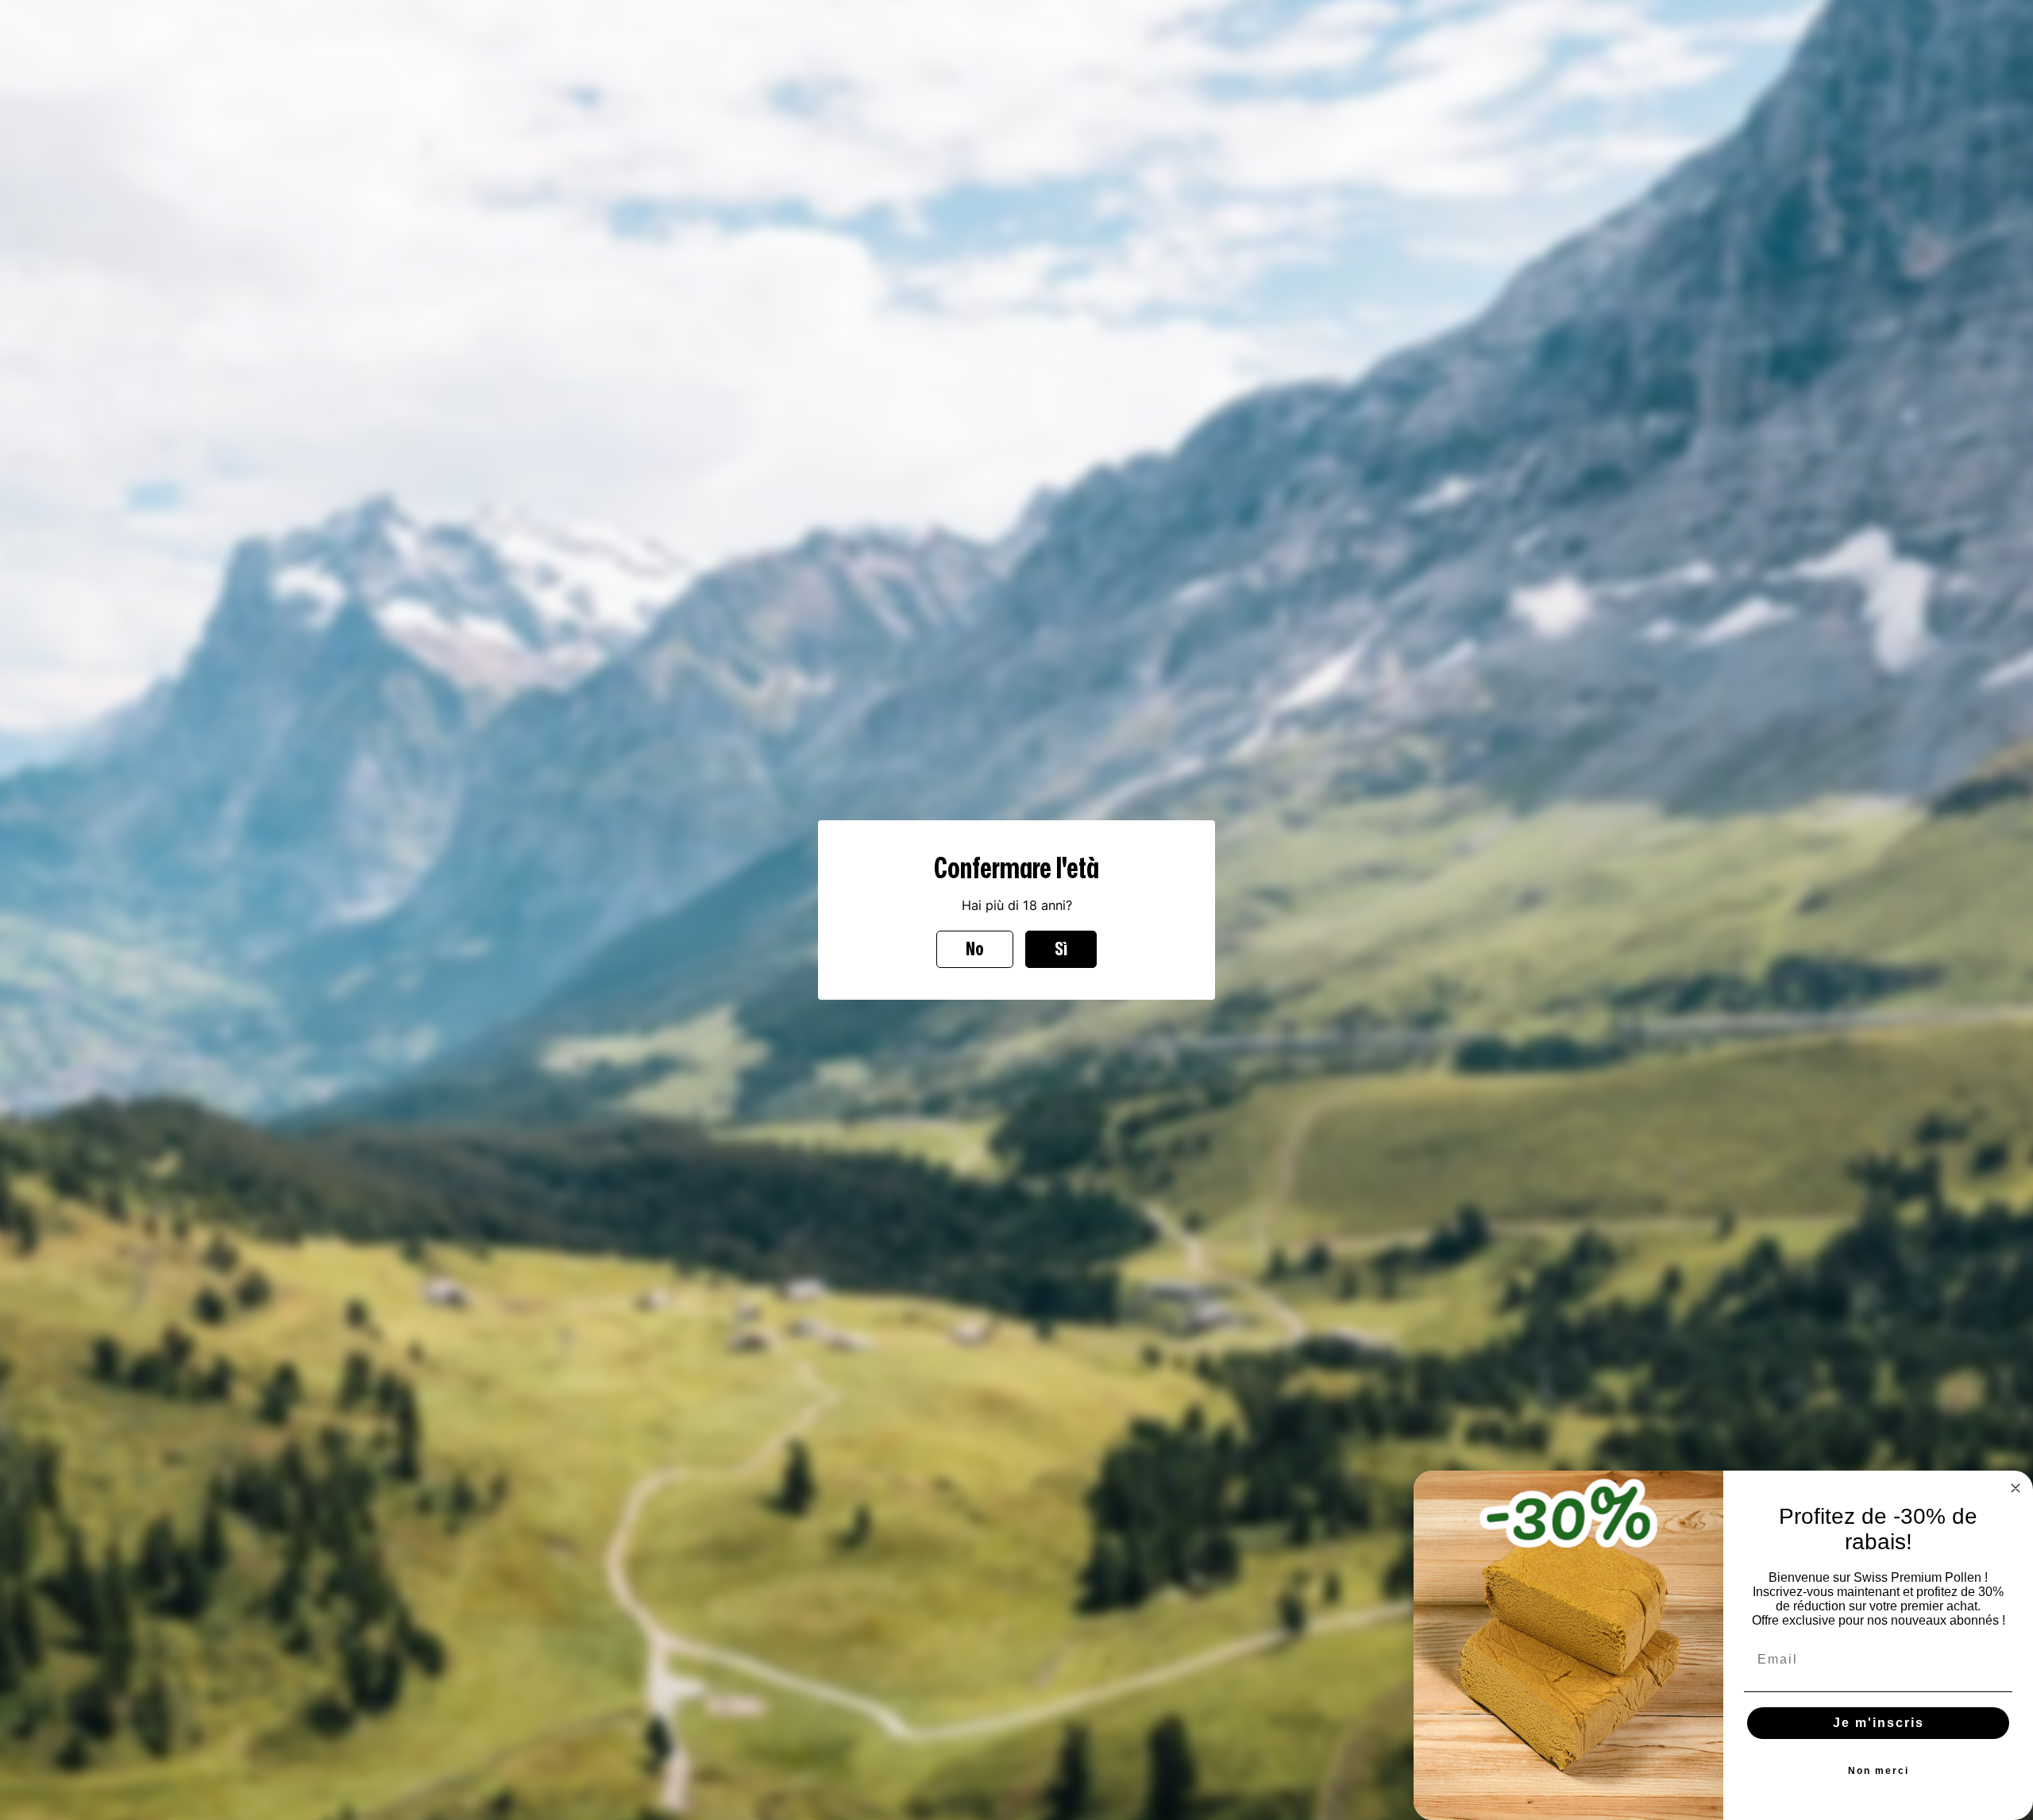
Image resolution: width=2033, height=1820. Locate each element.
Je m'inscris (1879, 1723)
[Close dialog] (2016, 1488)
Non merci (1879, 1771)
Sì (1061, 949)
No (975, 949)
